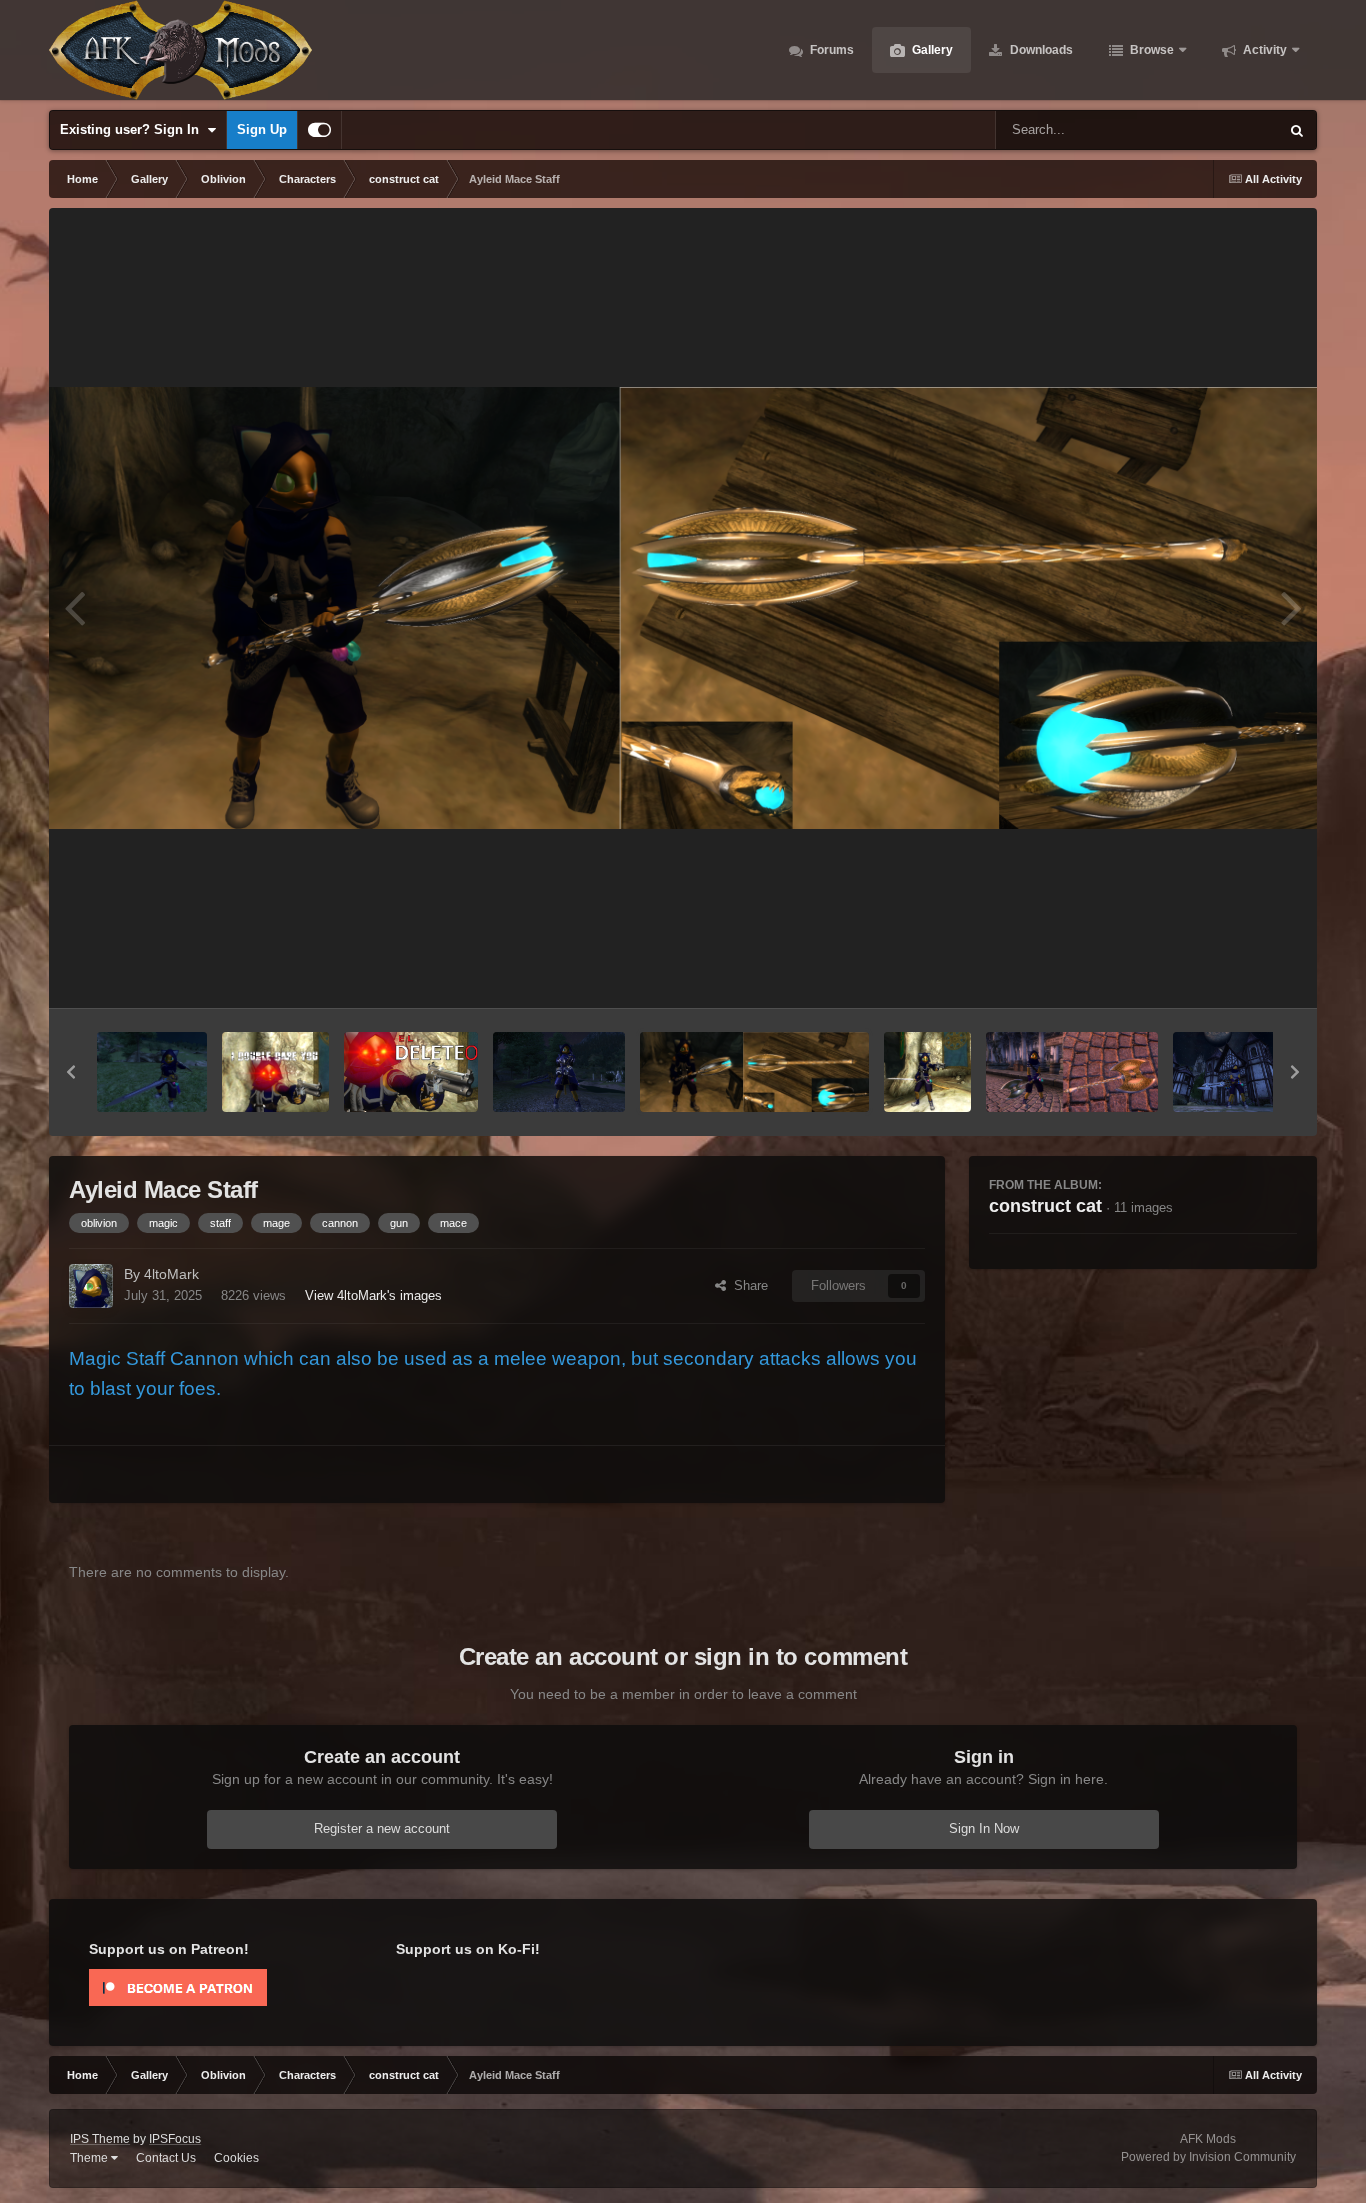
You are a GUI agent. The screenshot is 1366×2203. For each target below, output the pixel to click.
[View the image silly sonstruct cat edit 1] (275, 1072)
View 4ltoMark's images (373, 1295)
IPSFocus (175, 2139)
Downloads (1040, 50)
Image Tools (1236, 971)
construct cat (1045, 1206)
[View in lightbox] (683, 608)
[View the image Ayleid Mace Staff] (754, 1072)
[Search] (1297, 130)
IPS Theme (100, 2139)
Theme (90, 2158)
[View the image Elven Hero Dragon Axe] (1071, 1072)
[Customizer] (319, 130)
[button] (71, 1072)
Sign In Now (984, 1828)
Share (747, 1285)
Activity (1263, 50)
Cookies (236, 2158)
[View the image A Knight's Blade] (152, 1072)
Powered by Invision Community (1208, 2157)
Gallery (931, 50)
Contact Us (166, 2158)
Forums (830, 50)
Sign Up (262, 129)
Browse (1150, 50)
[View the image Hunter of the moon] (1234, 1072)
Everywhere (1218, 130)
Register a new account (382, 1828)
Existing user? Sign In (133, 129)
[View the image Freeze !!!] (928, 1072)
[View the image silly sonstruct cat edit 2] (411, 1072)
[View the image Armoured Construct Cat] (559, 1072)
